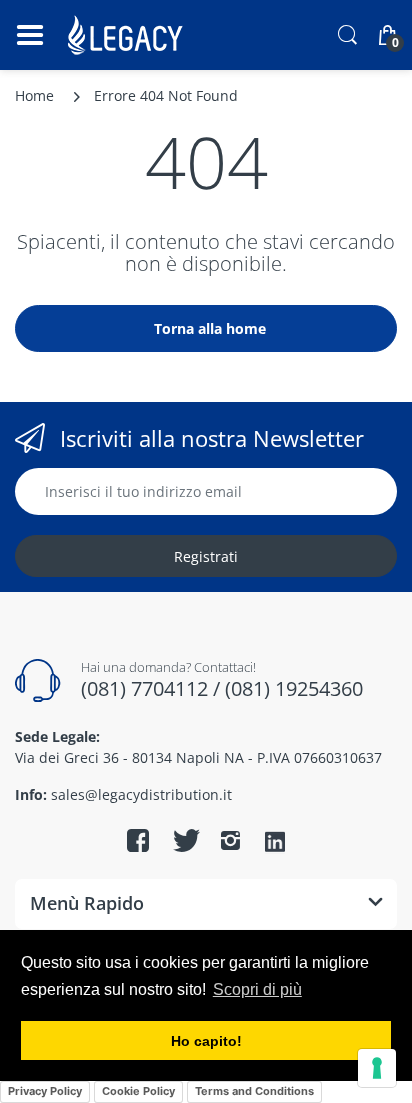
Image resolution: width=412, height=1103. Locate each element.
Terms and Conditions (254, 1091)
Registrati (206, 556)
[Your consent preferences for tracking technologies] (377, 1068)
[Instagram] (230, 840)
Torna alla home (210, 328)
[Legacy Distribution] (127, 35)
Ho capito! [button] (206, 1041)
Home (34, 95)
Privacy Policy (45, 1091)
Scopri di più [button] (257, 989)
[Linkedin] (275, 843)
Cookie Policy (138, 1091)
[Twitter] (184, 840)
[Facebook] (138, 840)
